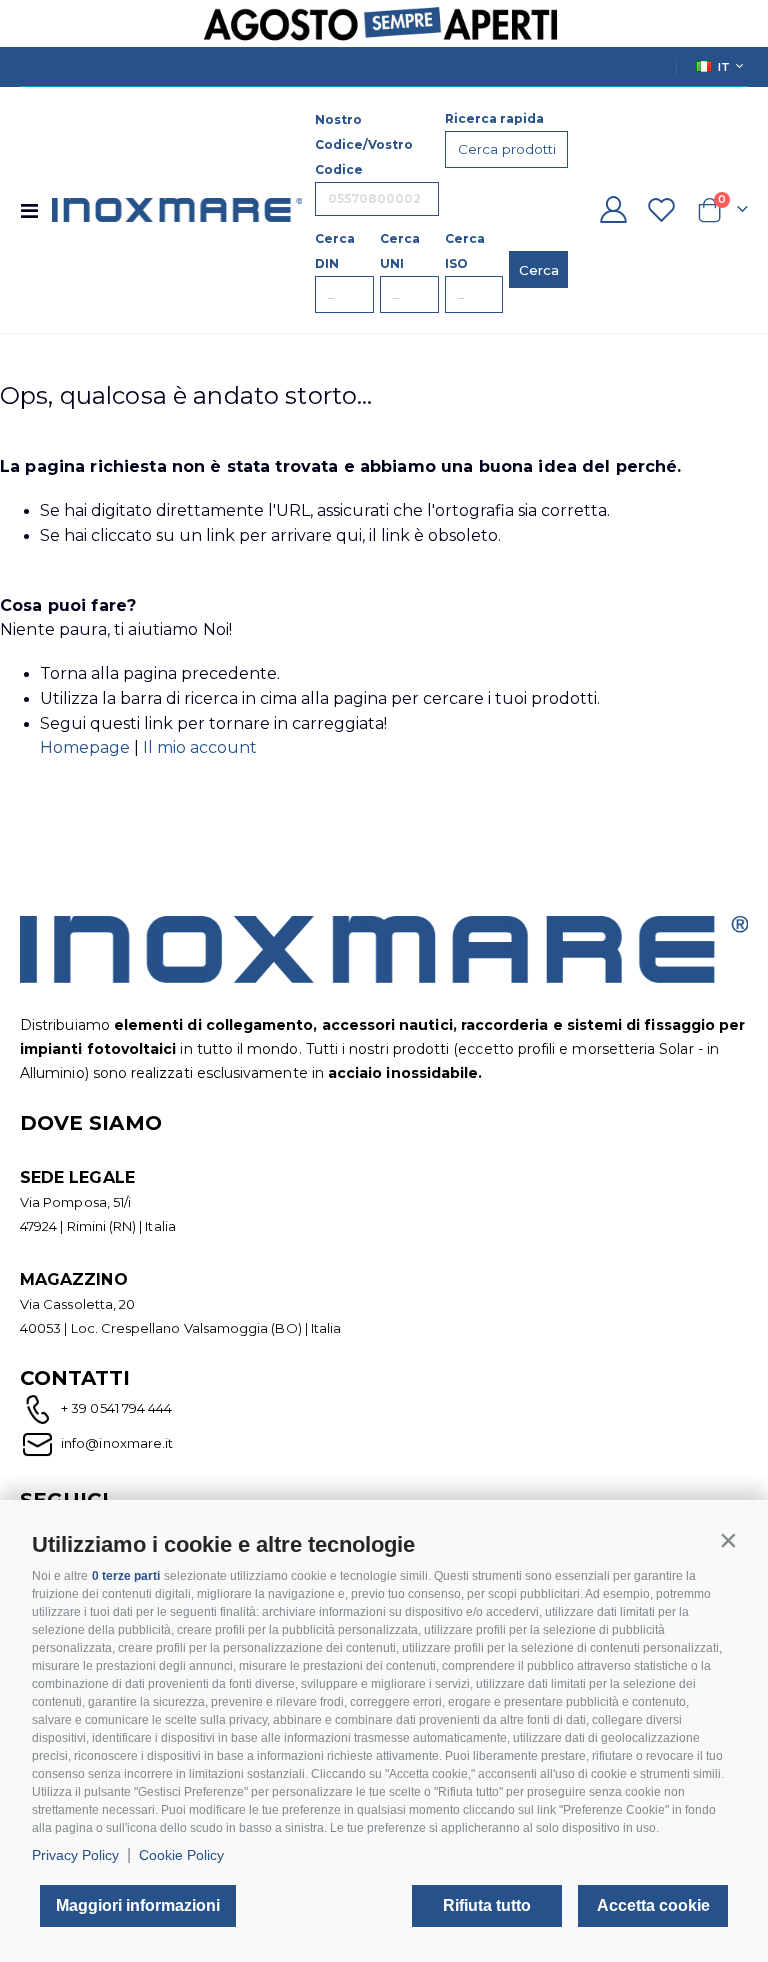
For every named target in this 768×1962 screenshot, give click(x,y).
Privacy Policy (75, 1855)
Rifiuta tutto (487, 1905)
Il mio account (200, 747)
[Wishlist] (662, 209)
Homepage (87, 747)
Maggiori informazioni (138, 1905)
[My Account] (613, 209)
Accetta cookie (653, 1905)
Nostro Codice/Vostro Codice (364, 144)
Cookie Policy (181, 1855)
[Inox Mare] (177, 209)
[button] (728, 1540)
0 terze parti (126, 1576)
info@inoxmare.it (115, 1443)
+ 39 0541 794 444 (116, 1408)
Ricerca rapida (494, 118)
